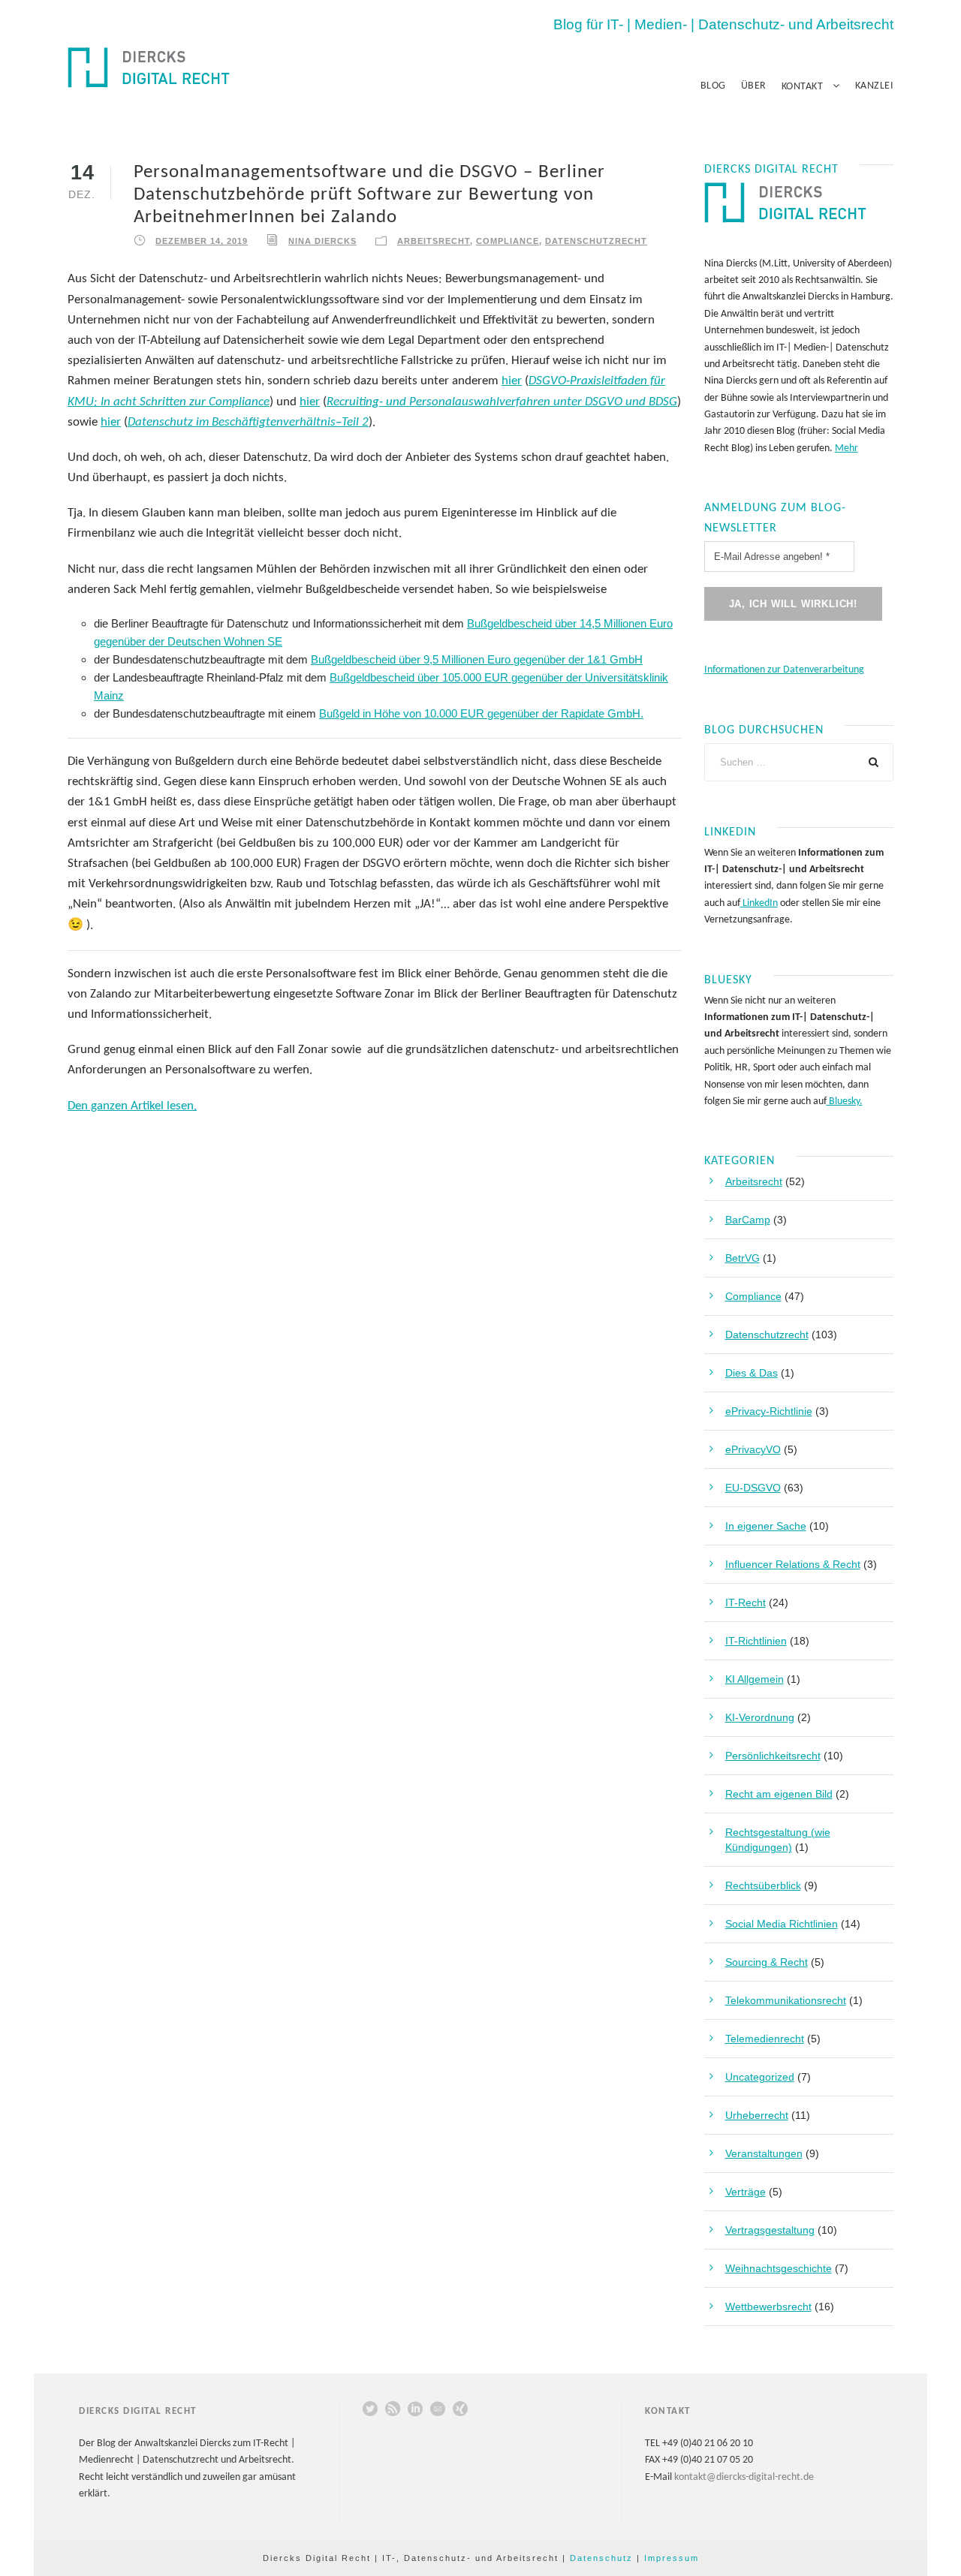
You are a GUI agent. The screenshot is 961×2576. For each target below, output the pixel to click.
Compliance (508, 241)
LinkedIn (759, 903)
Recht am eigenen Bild (779, 1794)
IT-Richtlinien (756, 1641)
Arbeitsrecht (434, 241)
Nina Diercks (322, 241)
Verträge (746, 2192)
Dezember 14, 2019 (202, 241)
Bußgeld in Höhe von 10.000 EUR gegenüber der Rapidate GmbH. (481, 713)
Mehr (847, 448)
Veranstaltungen (764, 2153)
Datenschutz (601, 2558)
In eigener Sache (766, 1526)
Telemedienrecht (765, 2039)
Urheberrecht (757, 2115)
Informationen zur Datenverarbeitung (784, 670)
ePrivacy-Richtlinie (769, 1411)
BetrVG (743, 1258)
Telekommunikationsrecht (786, 2000)
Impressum (672, 2558)
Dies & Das (752, 1373)
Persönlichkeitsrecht (773, 1756)
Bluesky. (845, 1101)
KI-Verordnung (760, 1717)
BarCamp (748, 1220)
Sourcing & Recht (767, 1962)
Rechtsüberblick (763, 1885)
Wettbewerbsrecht (768, 2307)
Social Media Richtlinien (782, 1924)
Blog (713, 86)
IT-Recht (746, 1602)
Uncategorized (760, 2077)
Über (754, 86)
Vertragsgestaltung (770, 2230)
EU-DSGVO (753, 1488)
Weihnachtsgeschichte (779, 2268)
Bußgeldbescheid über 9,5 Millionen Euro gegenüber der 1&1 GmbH (477, 659)
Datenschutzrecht (596, 241)
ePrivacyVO (753, 1449)
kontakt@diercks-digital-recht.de (744, 2477)
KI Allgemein (755, 1679)
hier (512, 381)
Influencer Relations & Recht (793, 1564)
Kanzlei (875, 86)
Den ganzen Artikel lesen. (132, 1106)
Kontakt (803, 87)
